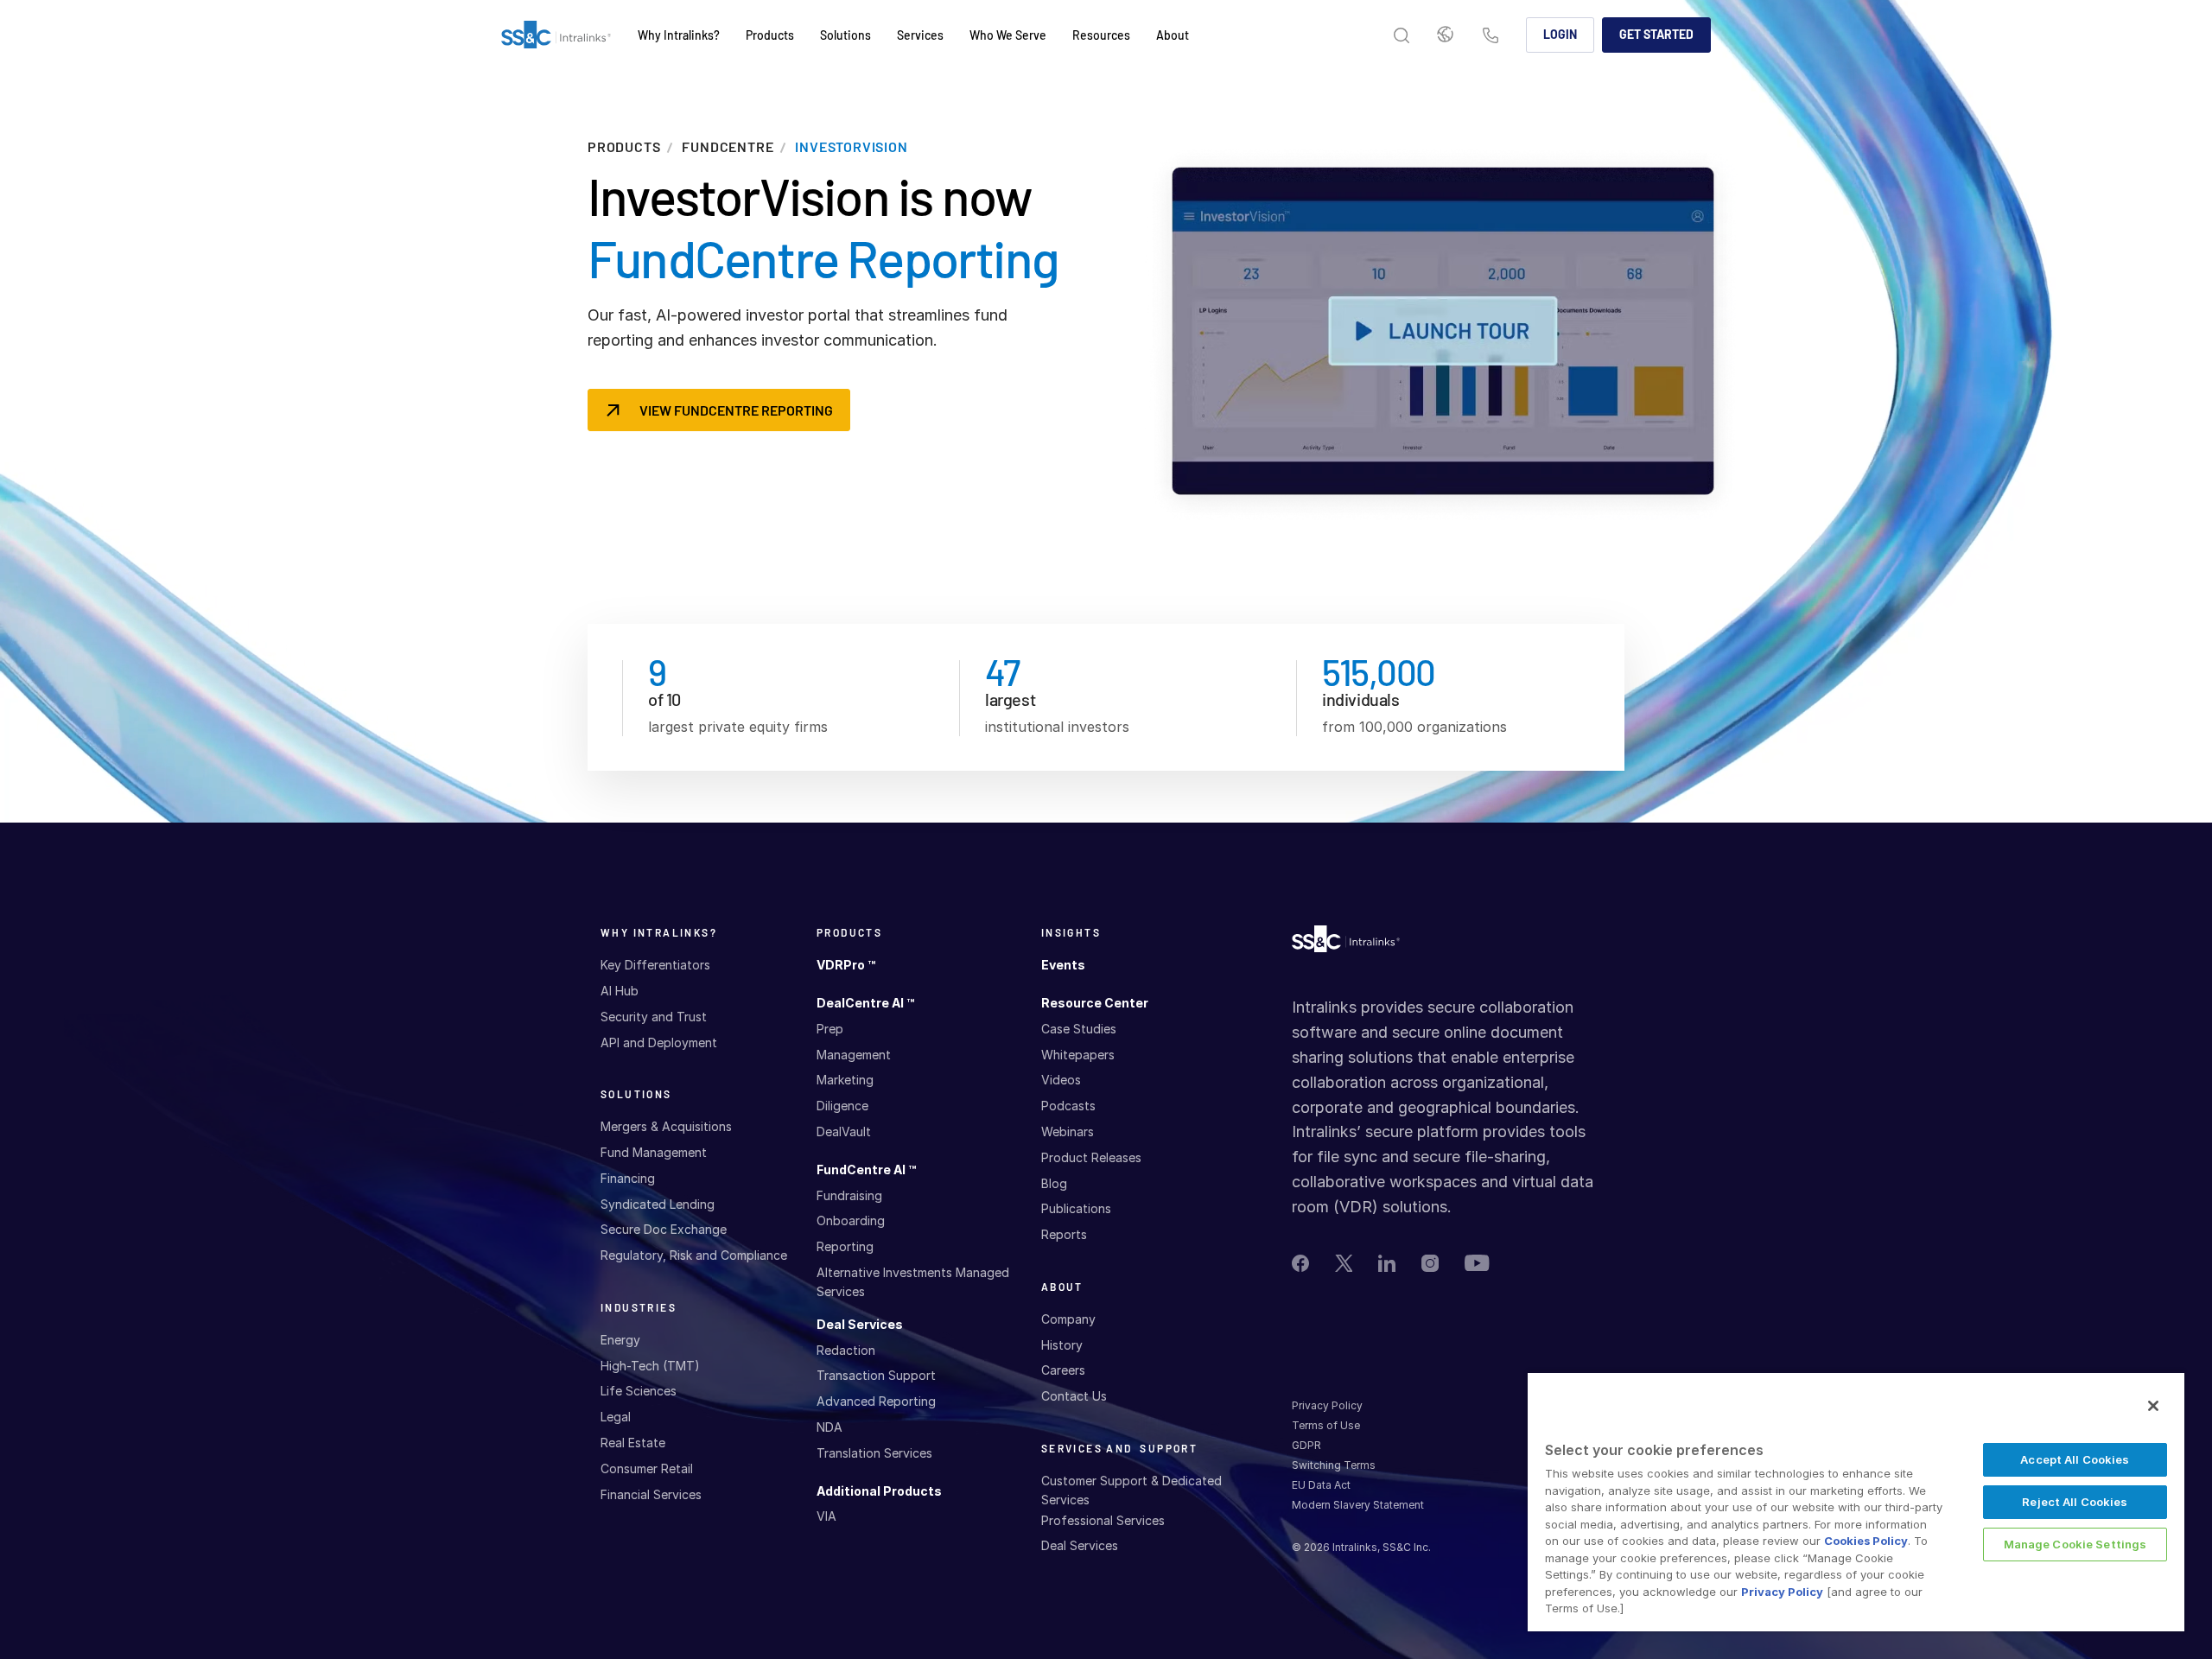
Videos (1061, 1080)
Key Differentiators (655, 965)
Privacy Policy (1327, 1405)
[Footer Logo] (1346, 943)
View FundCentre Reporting (736, 410)
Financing (628, 1178)
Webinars (1068, 1131)
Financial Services (651, 1494)
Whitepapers (1078, 1055)
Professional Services (1103, 1520)
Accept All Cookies (2075, 1459)
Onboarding (851, 1220)
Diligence (842, 1106)
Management (854, 1055)
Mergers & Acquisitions (666, 1126)
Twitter (1344, 1263)
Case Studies (1079, 1029)
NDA (829, 1427)
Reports (1064, 1234)
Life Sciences (639, 1391)
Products (624, 147)
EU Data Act (1321, 1485)
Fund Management (654, 1152)
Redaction (846, 1350)
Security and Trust (654, 1017)
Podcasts (1068, 1106)
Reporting (845, 1246)
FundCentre (728, 147)
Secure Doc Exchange (664, 1229)
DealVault (844, 1131)
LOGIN (1560, 34)
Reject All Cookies (2075, 1502)
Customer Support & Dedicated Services (1131, 1490)
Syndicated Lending (658, 1204)
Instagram (1430, 1263)
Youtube (1477, 1263)
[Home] (556, 35)
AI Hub (620, 991)
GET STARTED (1656, 34)
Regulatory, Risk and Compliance (694, 1255)
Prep (830, 1029)
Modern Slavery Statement (1358, 1505)
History (1062, 1345)
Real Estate (633, 1443)
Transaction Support (876, 1375)
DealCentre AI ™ (865, 1003)
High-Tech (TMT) (650, 1366)
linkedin (1387, 1263)
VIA (826, 1516)
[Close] (2153, 1406)
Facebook (1300, 1263)
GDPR (1306, 1445)
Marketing (845, 1080)
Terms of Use (1326, 1425)
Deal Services (860, 1324)
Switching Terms (1334, 1465)
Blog (1054, 1183)
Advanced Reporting (876, 1401)
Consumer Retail (647, 1468)
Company (1068, 1319)
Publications (1076, 1208)
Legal (616, 1417)
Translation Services (874, 1453)
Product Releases (1091, 1157)
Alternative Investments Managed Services (913, 1282)
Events (1063, 965)
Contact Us (1491, 37)
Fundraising (849, 1195)
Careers (1063, 1370)
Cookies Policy (1866, 1541)
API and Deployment (659, 1042)
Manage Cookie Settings (2075, 1544)
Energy (620, 1340)
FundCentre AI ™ (866, 1170)
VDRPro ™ (846, 965)
